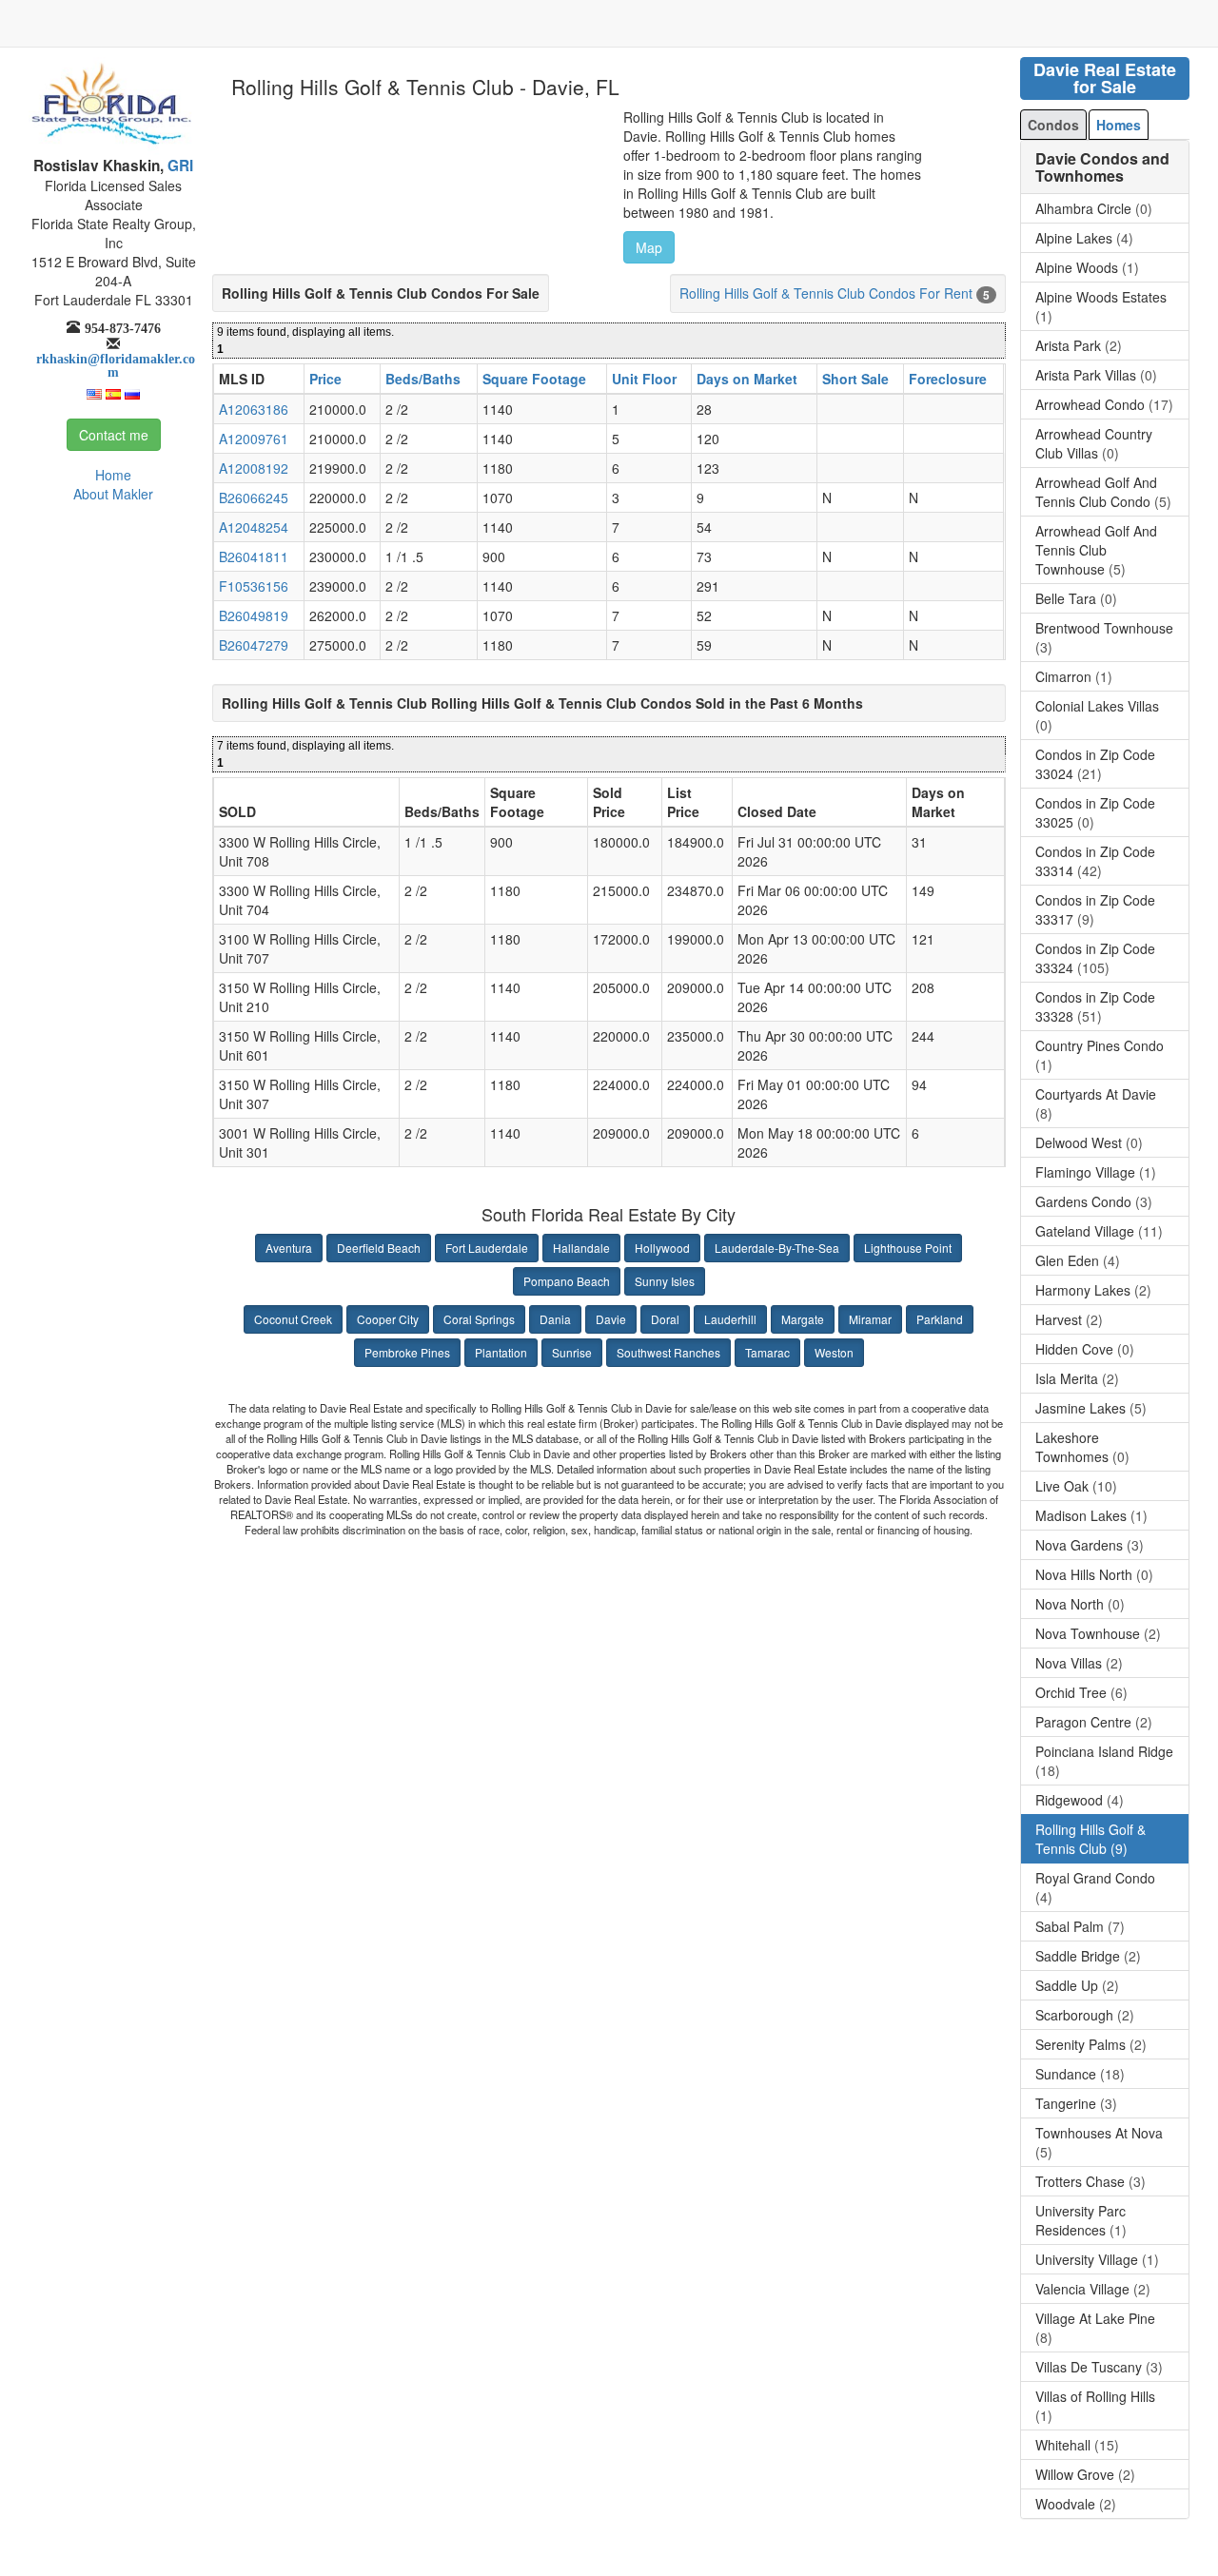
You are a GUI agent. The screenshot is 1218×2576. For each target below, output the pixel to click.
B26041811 (254, 556)
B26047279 (254, 645)
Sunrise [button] (572, 1352)
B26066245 (254, 498)
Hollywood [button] (662, 1248)
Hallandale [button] (581, 1248)
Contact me (114, 435)
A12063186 (254, 409)
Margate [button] (803, 1319)
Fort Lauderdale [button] (487, 1248)
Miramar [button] (870, 1319)
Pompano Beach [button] (567, 1281)
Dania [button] (555, 1319)
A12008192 (254, 468)
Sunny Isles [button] (665, 1281)
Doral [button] (665, 1319)
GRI (178, 166)
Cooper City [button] (388, 1319)
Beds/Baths (423, 379)
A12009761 (254, 439)
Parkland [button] (940, 1319)
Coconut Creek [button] (293, 1319)
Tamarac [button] (767, 1352)
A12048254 (254, 527)
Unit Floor (644, 379)
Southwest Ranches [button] (668, 1352)
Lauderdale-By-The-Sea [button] (777, 1248)
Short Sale (855, 379)
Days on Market (747, 379)
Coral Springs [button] (479, 1319)
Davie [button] (611, 1319)
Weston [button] (834, 1352)
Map (649, 247)
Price (325, 379)
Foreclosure (948, 379)
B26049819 (254, 615)
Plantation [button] (501, 1352)
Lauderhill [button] (730, 1319)
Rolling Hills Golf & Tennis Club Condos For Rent (826, 293)
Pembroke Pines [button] (407, 1352)
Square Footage (534, 379)
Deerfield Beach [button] (379, 1248)
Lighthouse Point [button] (908, 1248)
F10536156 (254, 586)
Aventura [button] (289, 1248)
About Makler (113, 494)
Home (113, 475)
